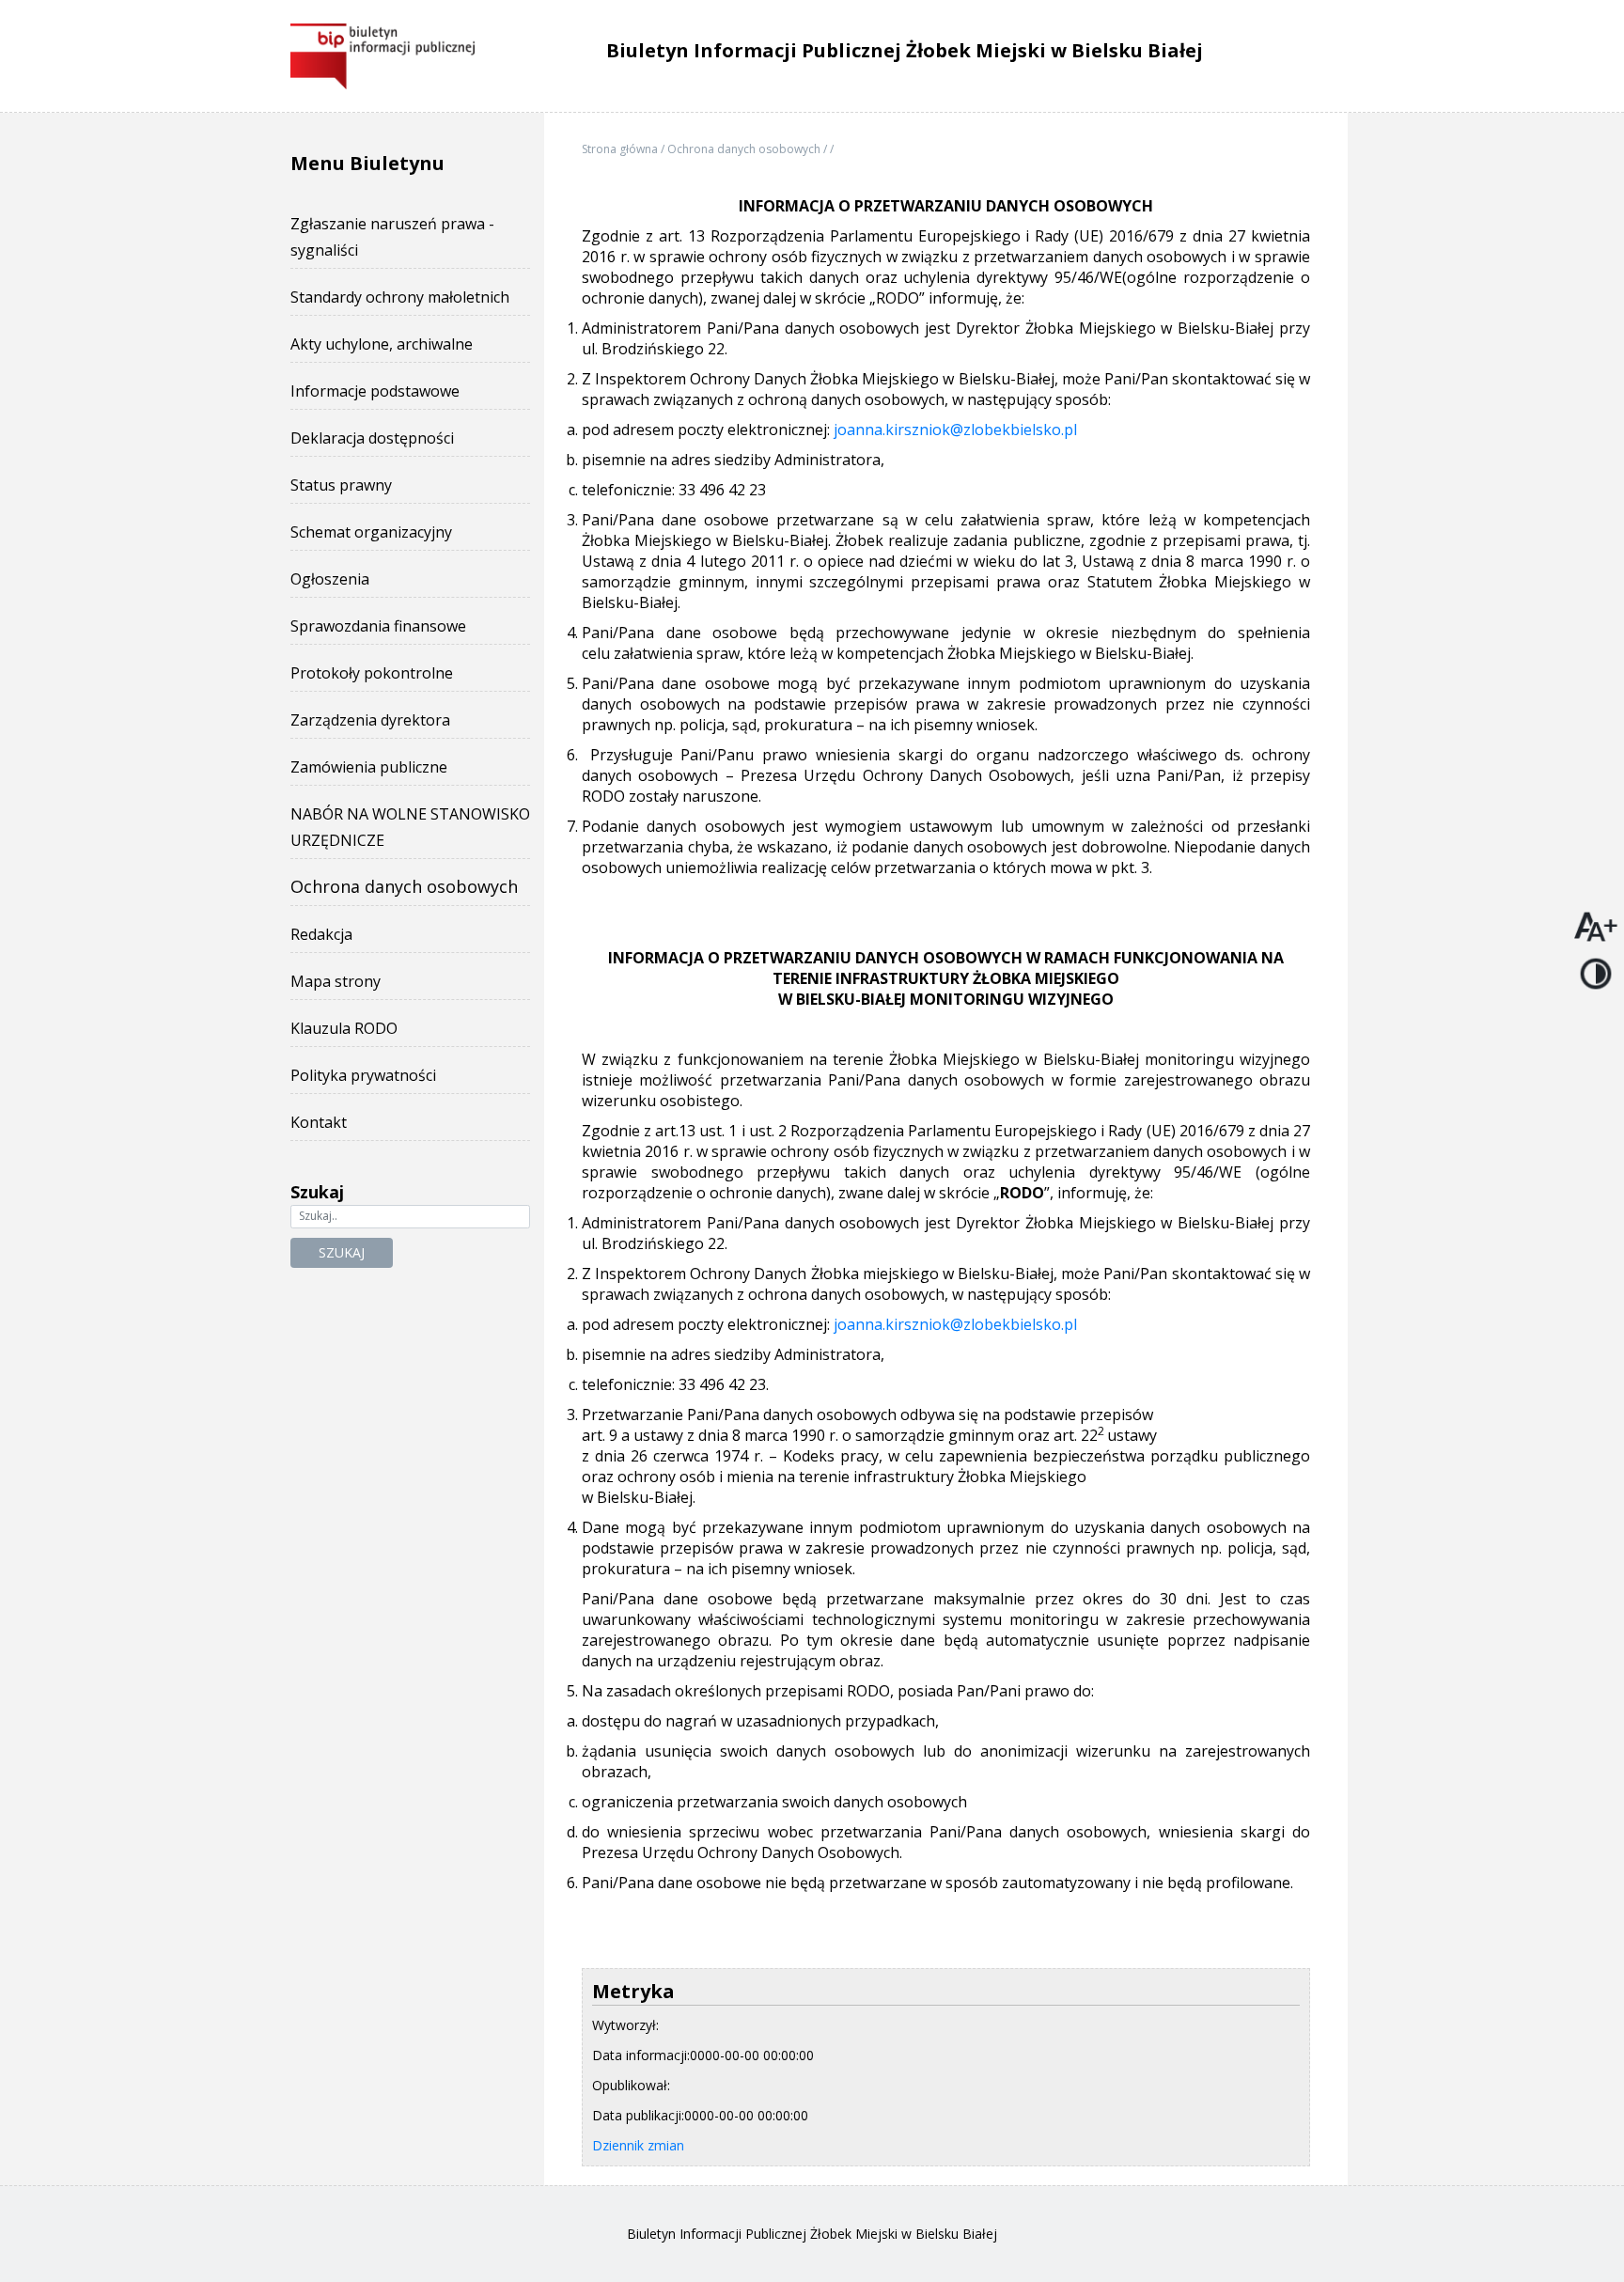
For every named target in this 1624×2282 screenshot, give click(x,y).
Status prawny (341, 485)
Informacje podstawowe (375, 391)
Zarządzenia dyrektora (370, 720)
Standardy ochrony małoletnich (400, 297)
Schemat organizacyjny (371, 532)
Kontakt (319, 1122)
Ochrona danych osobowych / (749, 149)
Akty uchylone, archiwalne (382, 344)
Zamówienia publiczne (369, 767)
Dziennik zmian (638, 2145)
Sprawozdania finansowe (378, 626)
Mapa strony (336, 981)
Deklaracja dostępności (372, 438)
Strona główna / (625, 149)
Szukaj (342, 1252)
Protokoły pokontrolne (372, 673)
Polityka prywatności (363, 1075)
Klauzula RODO (344, 1028)
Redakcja (321, 934)
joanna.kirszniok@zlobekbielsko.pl (955, 430)
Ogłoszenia (330, 579)
